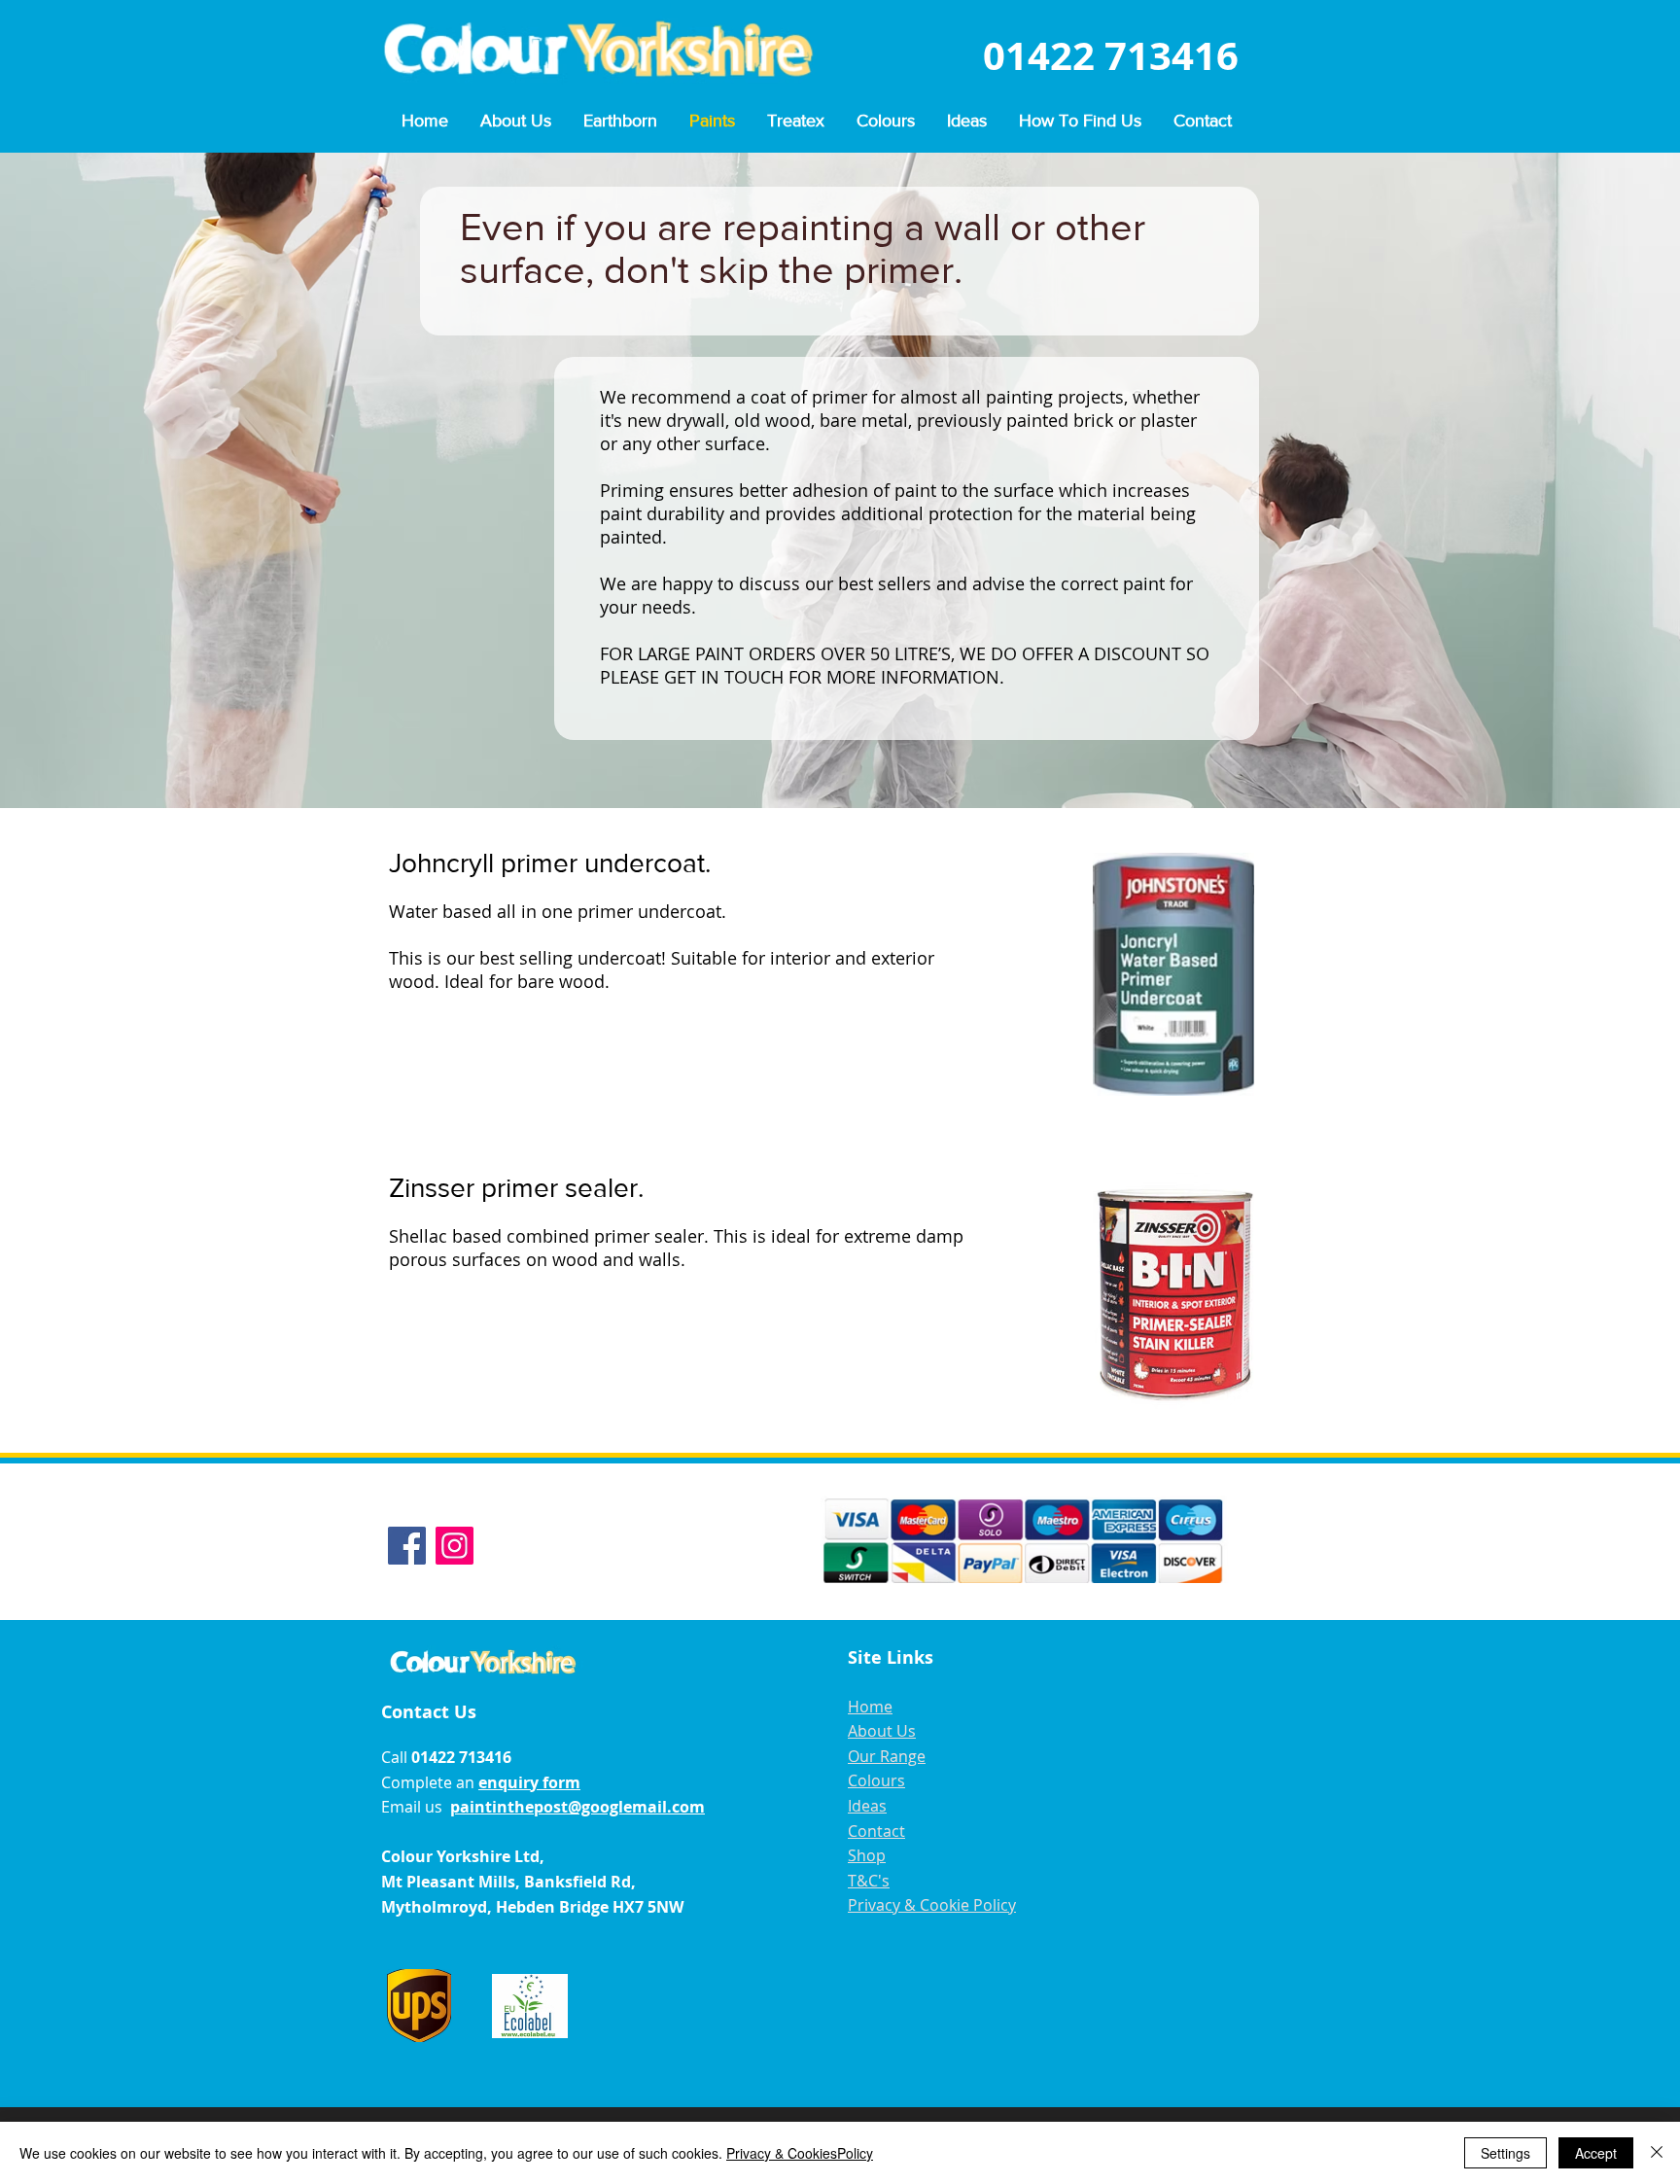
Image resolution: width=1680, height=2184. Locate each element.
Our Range (887, 1756)
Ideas (867, 1806)
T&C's (869, 1881)
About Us (882, 1731)
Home (870, 1707)
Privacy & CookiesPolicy (800, 2153)
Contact (876, 1831)
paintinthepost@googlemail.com (577, 1807)
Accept (1596, 2153)
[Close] (1657, 2153)
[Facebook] (407, 1546)
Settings (1505, 2153)
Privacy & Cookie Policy (932, 1905)
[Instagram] (455, 1546)
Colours (876, 1780)
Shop (867, 1855)
